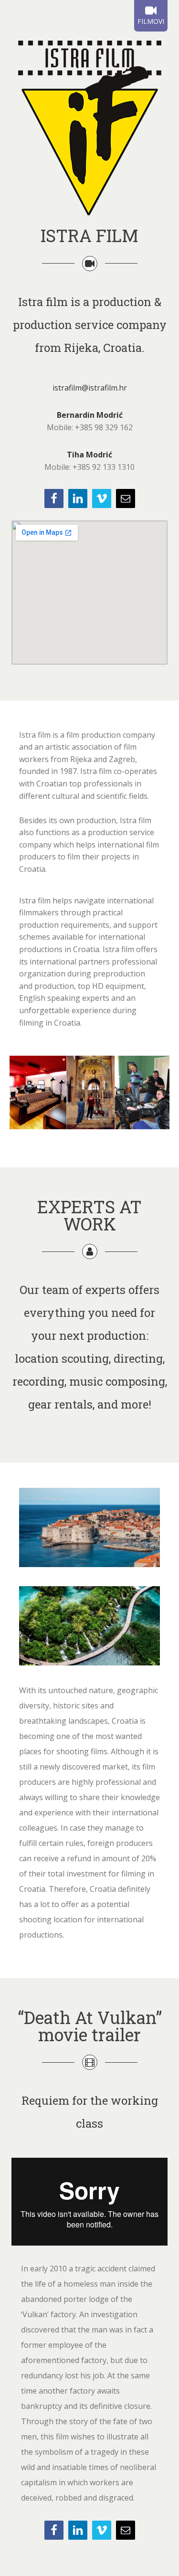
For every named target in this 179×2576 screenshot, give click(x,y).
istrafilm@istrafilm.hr (90, 388)
